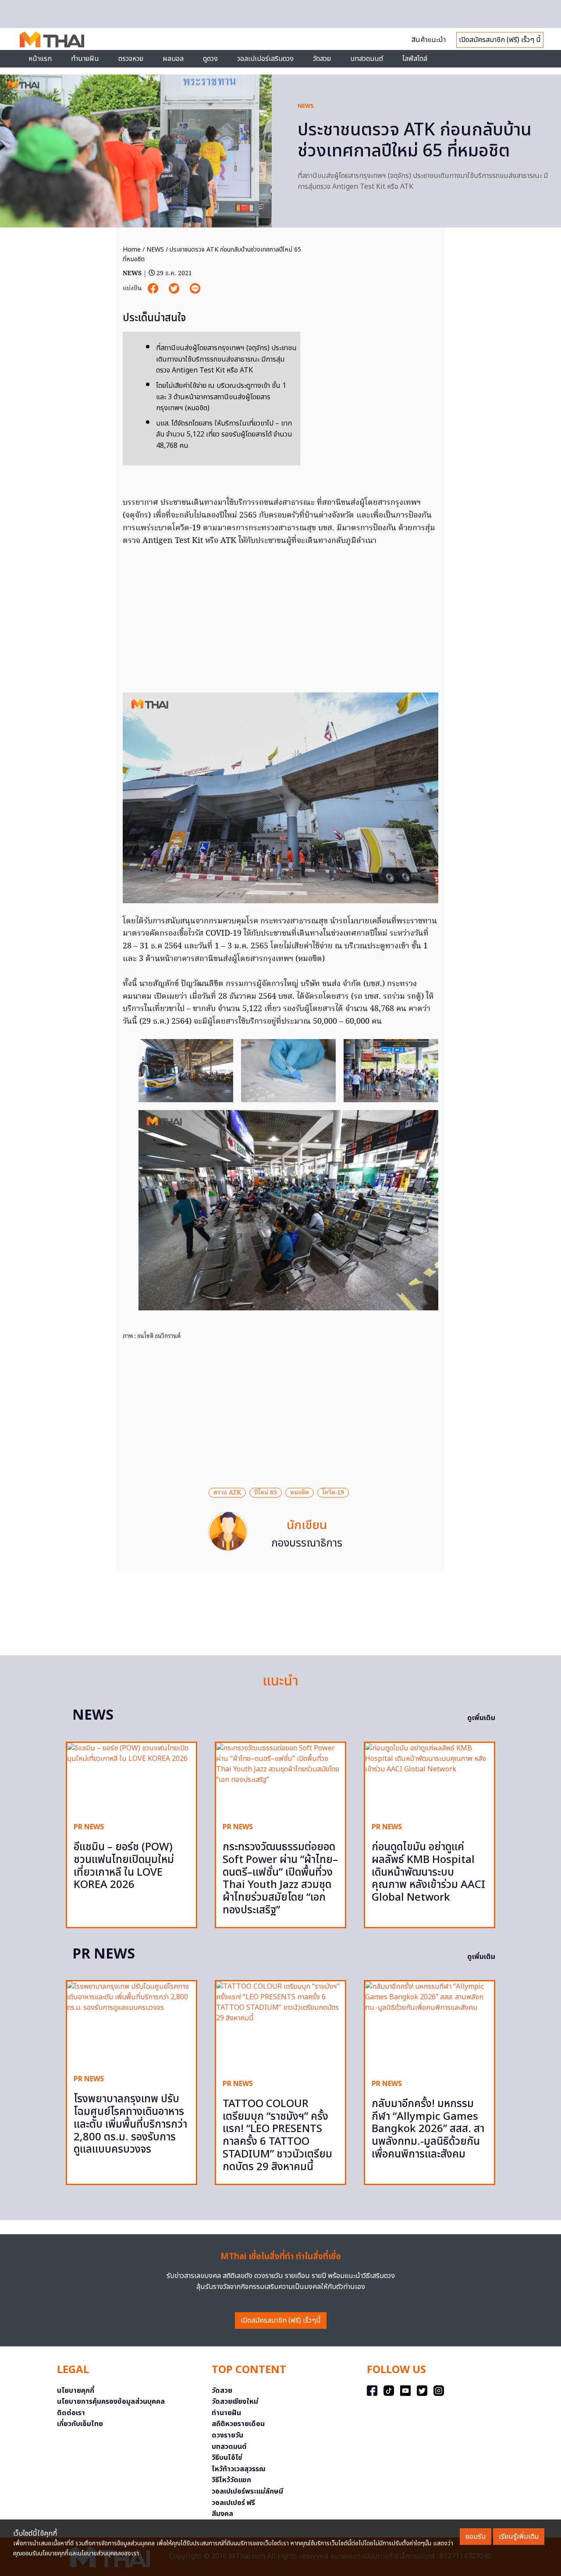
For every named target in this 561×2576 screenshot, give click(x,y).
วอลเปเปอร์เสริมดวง (265, 59)
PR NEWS (89, 1827)
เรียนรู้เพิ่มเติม (519, 2537)
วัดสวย (322, 59)
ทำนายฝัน (85, 59)
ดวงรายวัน (227, 2435)
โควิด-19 (333, 1493)
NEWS (306, 106)
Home (132, 250)
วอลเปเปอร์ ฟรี (233, 2503)
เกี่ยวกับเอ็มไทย (80, 2424)
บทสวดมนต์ (367, 59)
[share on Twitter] (175, 289)
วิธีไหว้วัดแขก (231, 2480)
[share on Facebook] (154, 289)
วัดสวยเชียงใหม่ (235, 2402)
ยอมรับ (476, 2537)
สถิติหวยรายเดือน (238, 2424)
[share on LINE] (195, 289)
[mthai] (52, 39)
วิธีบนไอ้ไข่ (227, 2458)
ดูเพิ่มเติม (481, 1718)
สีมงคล (222, 2514)
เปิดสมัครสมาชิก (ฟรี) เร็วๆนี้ (281, 2321)
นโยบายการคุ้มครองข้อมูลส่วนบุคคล (111, 2402)
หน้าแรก (40, 59)
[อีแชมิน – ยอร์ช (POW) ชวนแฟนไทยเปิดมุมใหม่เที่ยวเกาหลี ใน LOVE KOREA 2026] (131, 1779)
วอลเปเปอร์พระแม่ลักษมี (247, 2491)
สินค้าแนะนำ (429, 40)
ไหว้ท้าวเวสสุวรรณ (239, 2469)
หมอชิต (300, 1493)
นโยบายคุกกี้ (76, 2391)
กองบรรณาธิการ (307, 1543)
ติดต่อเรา (71, 2413)
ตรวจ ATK (227, 1493)
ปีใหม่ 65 (266, 1493)
